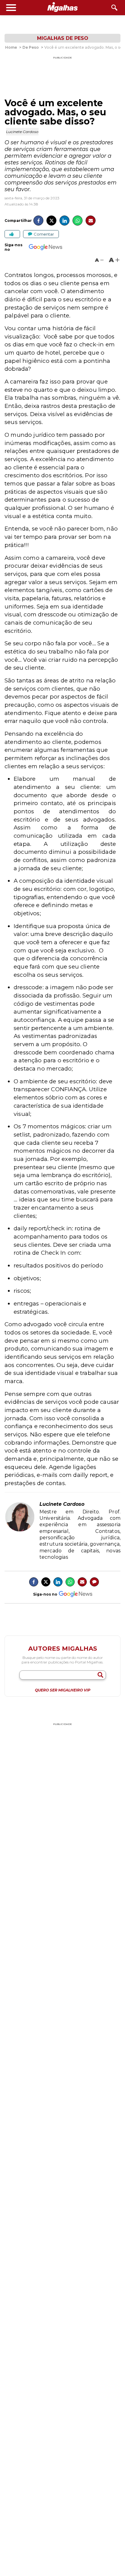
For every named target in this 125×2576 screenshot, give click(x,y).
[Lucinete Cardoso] (20, 1530)
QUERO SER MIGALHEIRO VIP (63, 1690)
